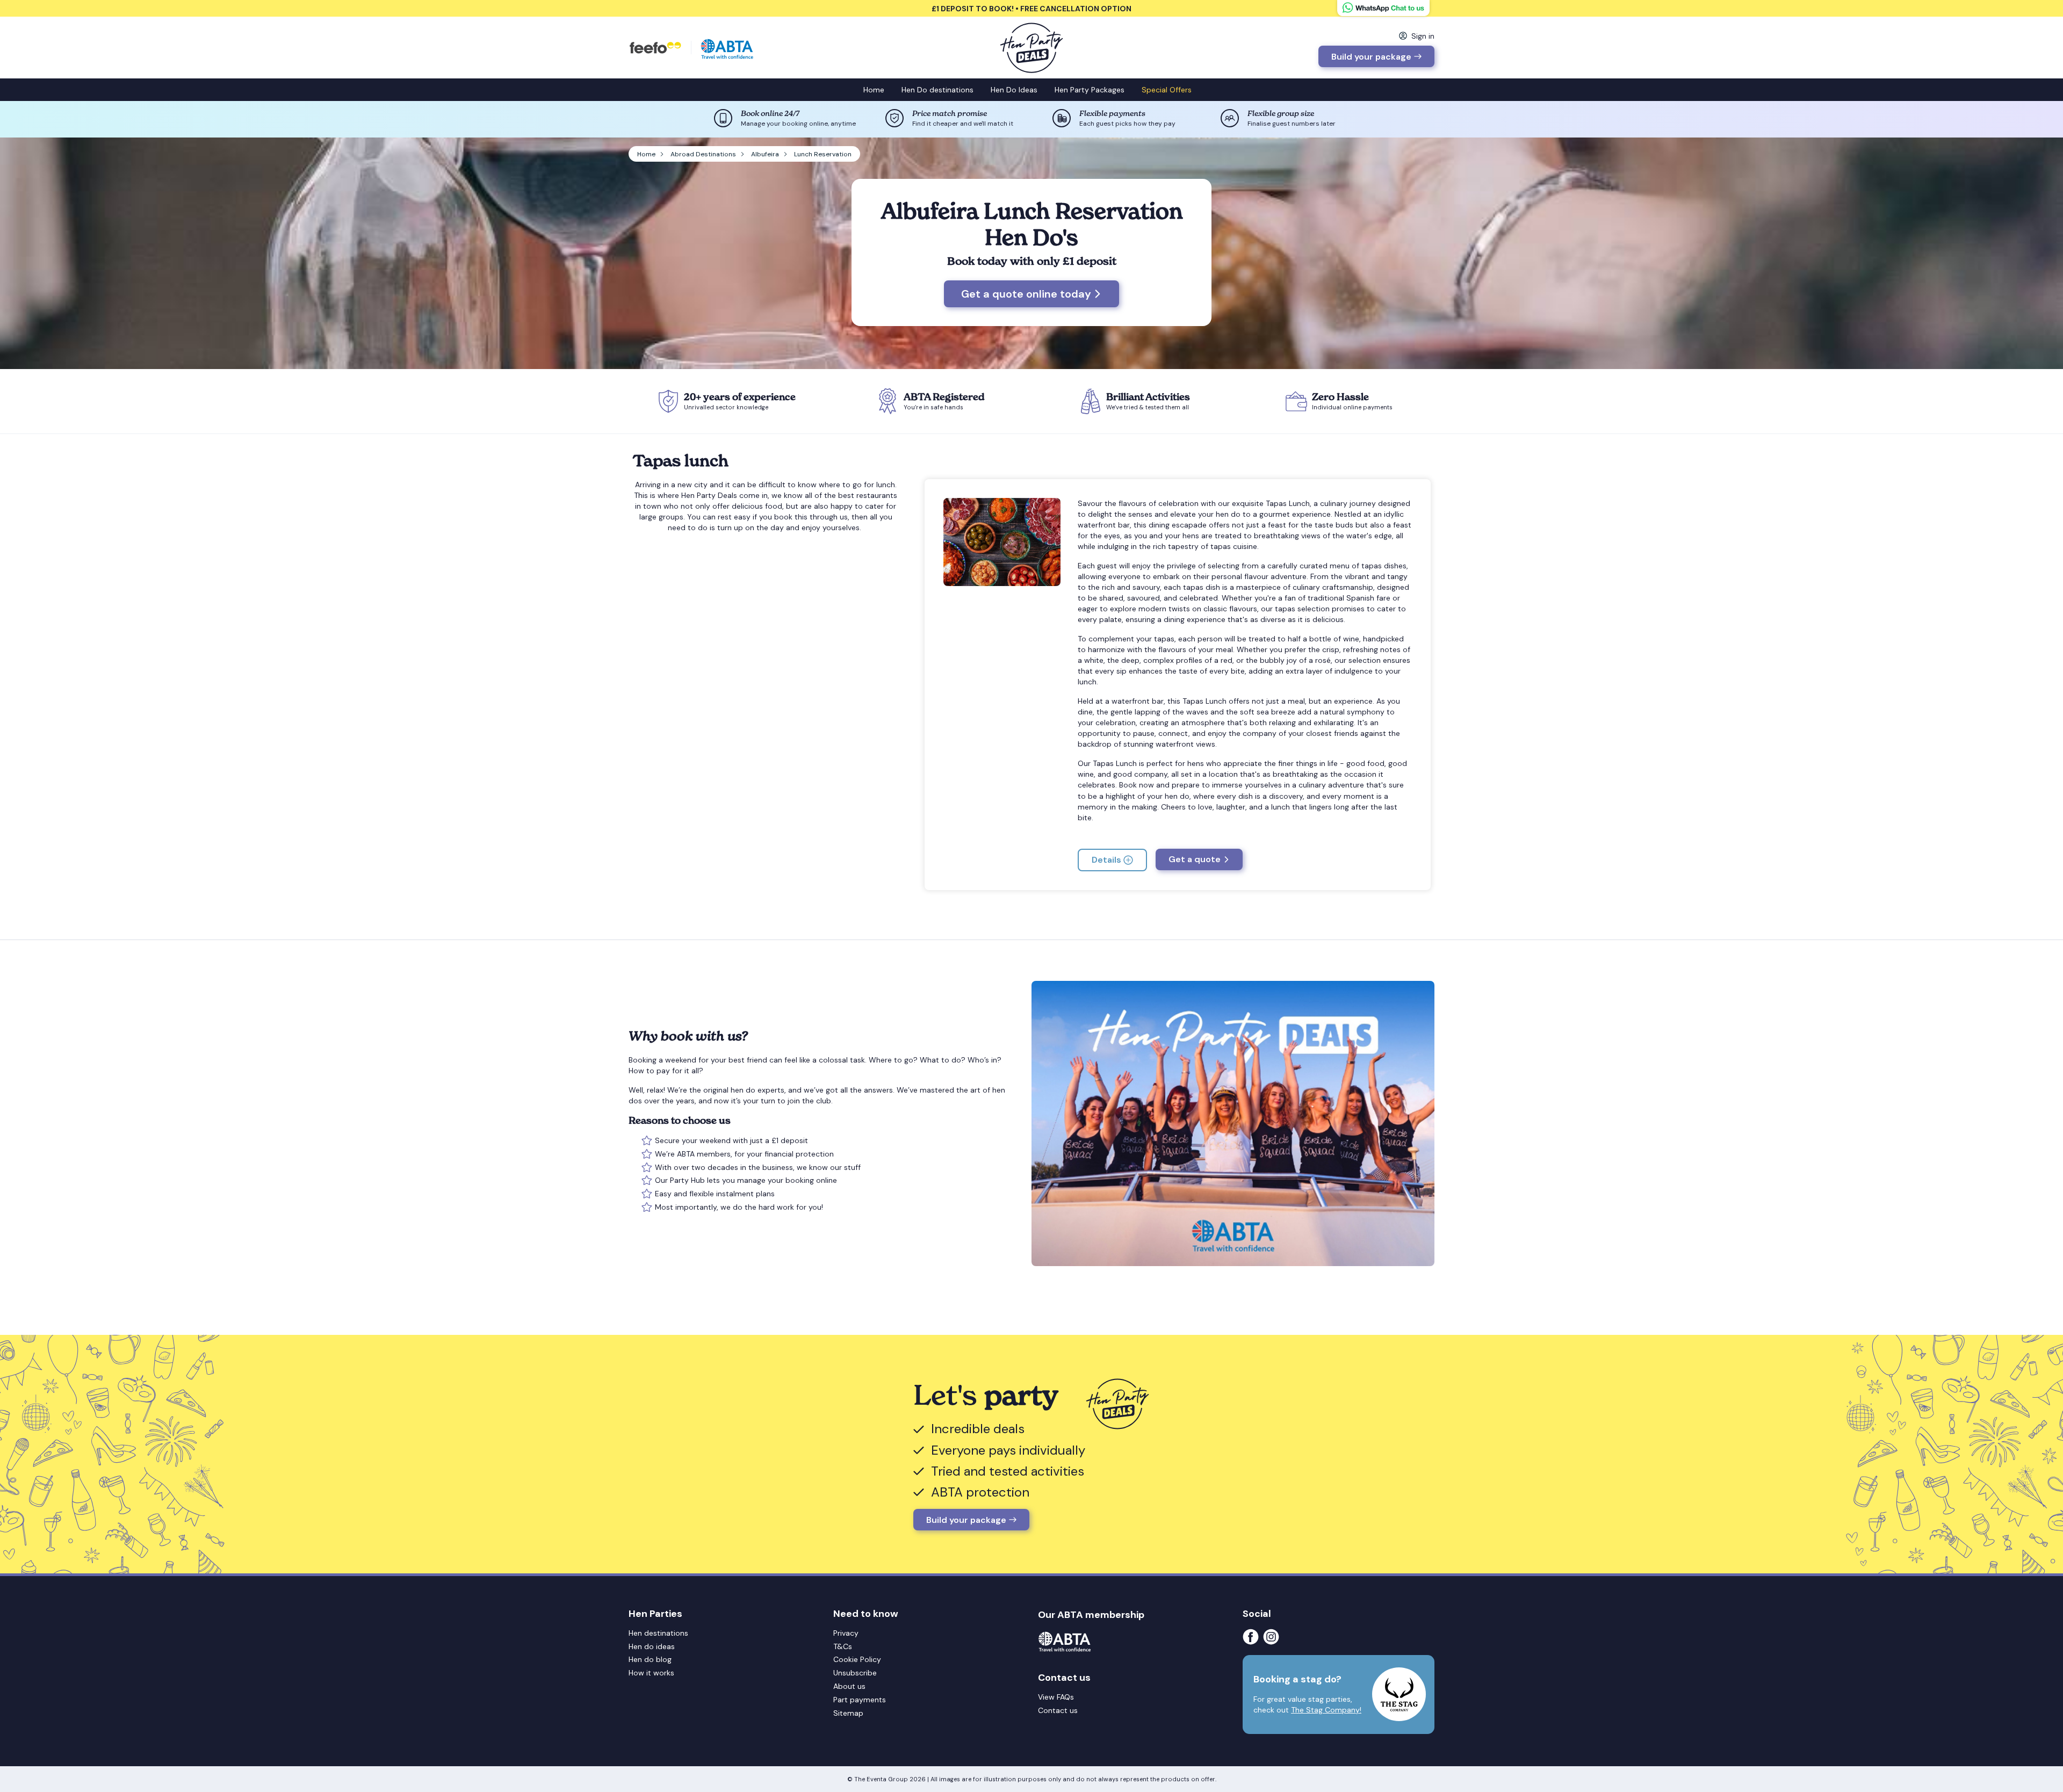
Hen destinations (658, 1633)
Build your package (1371, 57)
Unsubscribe (855, 1673)
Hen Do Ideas (1014, 90)
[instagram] (1273, 1637)
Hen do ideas (652, 1646)
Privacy (846, 1633)
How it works (651, 1673)
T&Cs (843, 1646)
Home (874, 90)
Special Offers (1167, 90)
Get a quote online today (1026, 294)
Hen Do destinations (937, 90)
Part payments (860, 1700)
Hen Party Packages (1090, 90)
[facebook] (1253, 1637)
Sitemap (848, 1713)
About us (849, 1686)
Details (1106, 860)
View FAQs (1056, 1697)
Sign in (1423, 36)
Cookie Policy (857, 1659)
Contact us (1058, 1710)
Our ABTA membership (1091, 1615)
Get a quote (1195, 859)
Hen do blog (650, 1659)
